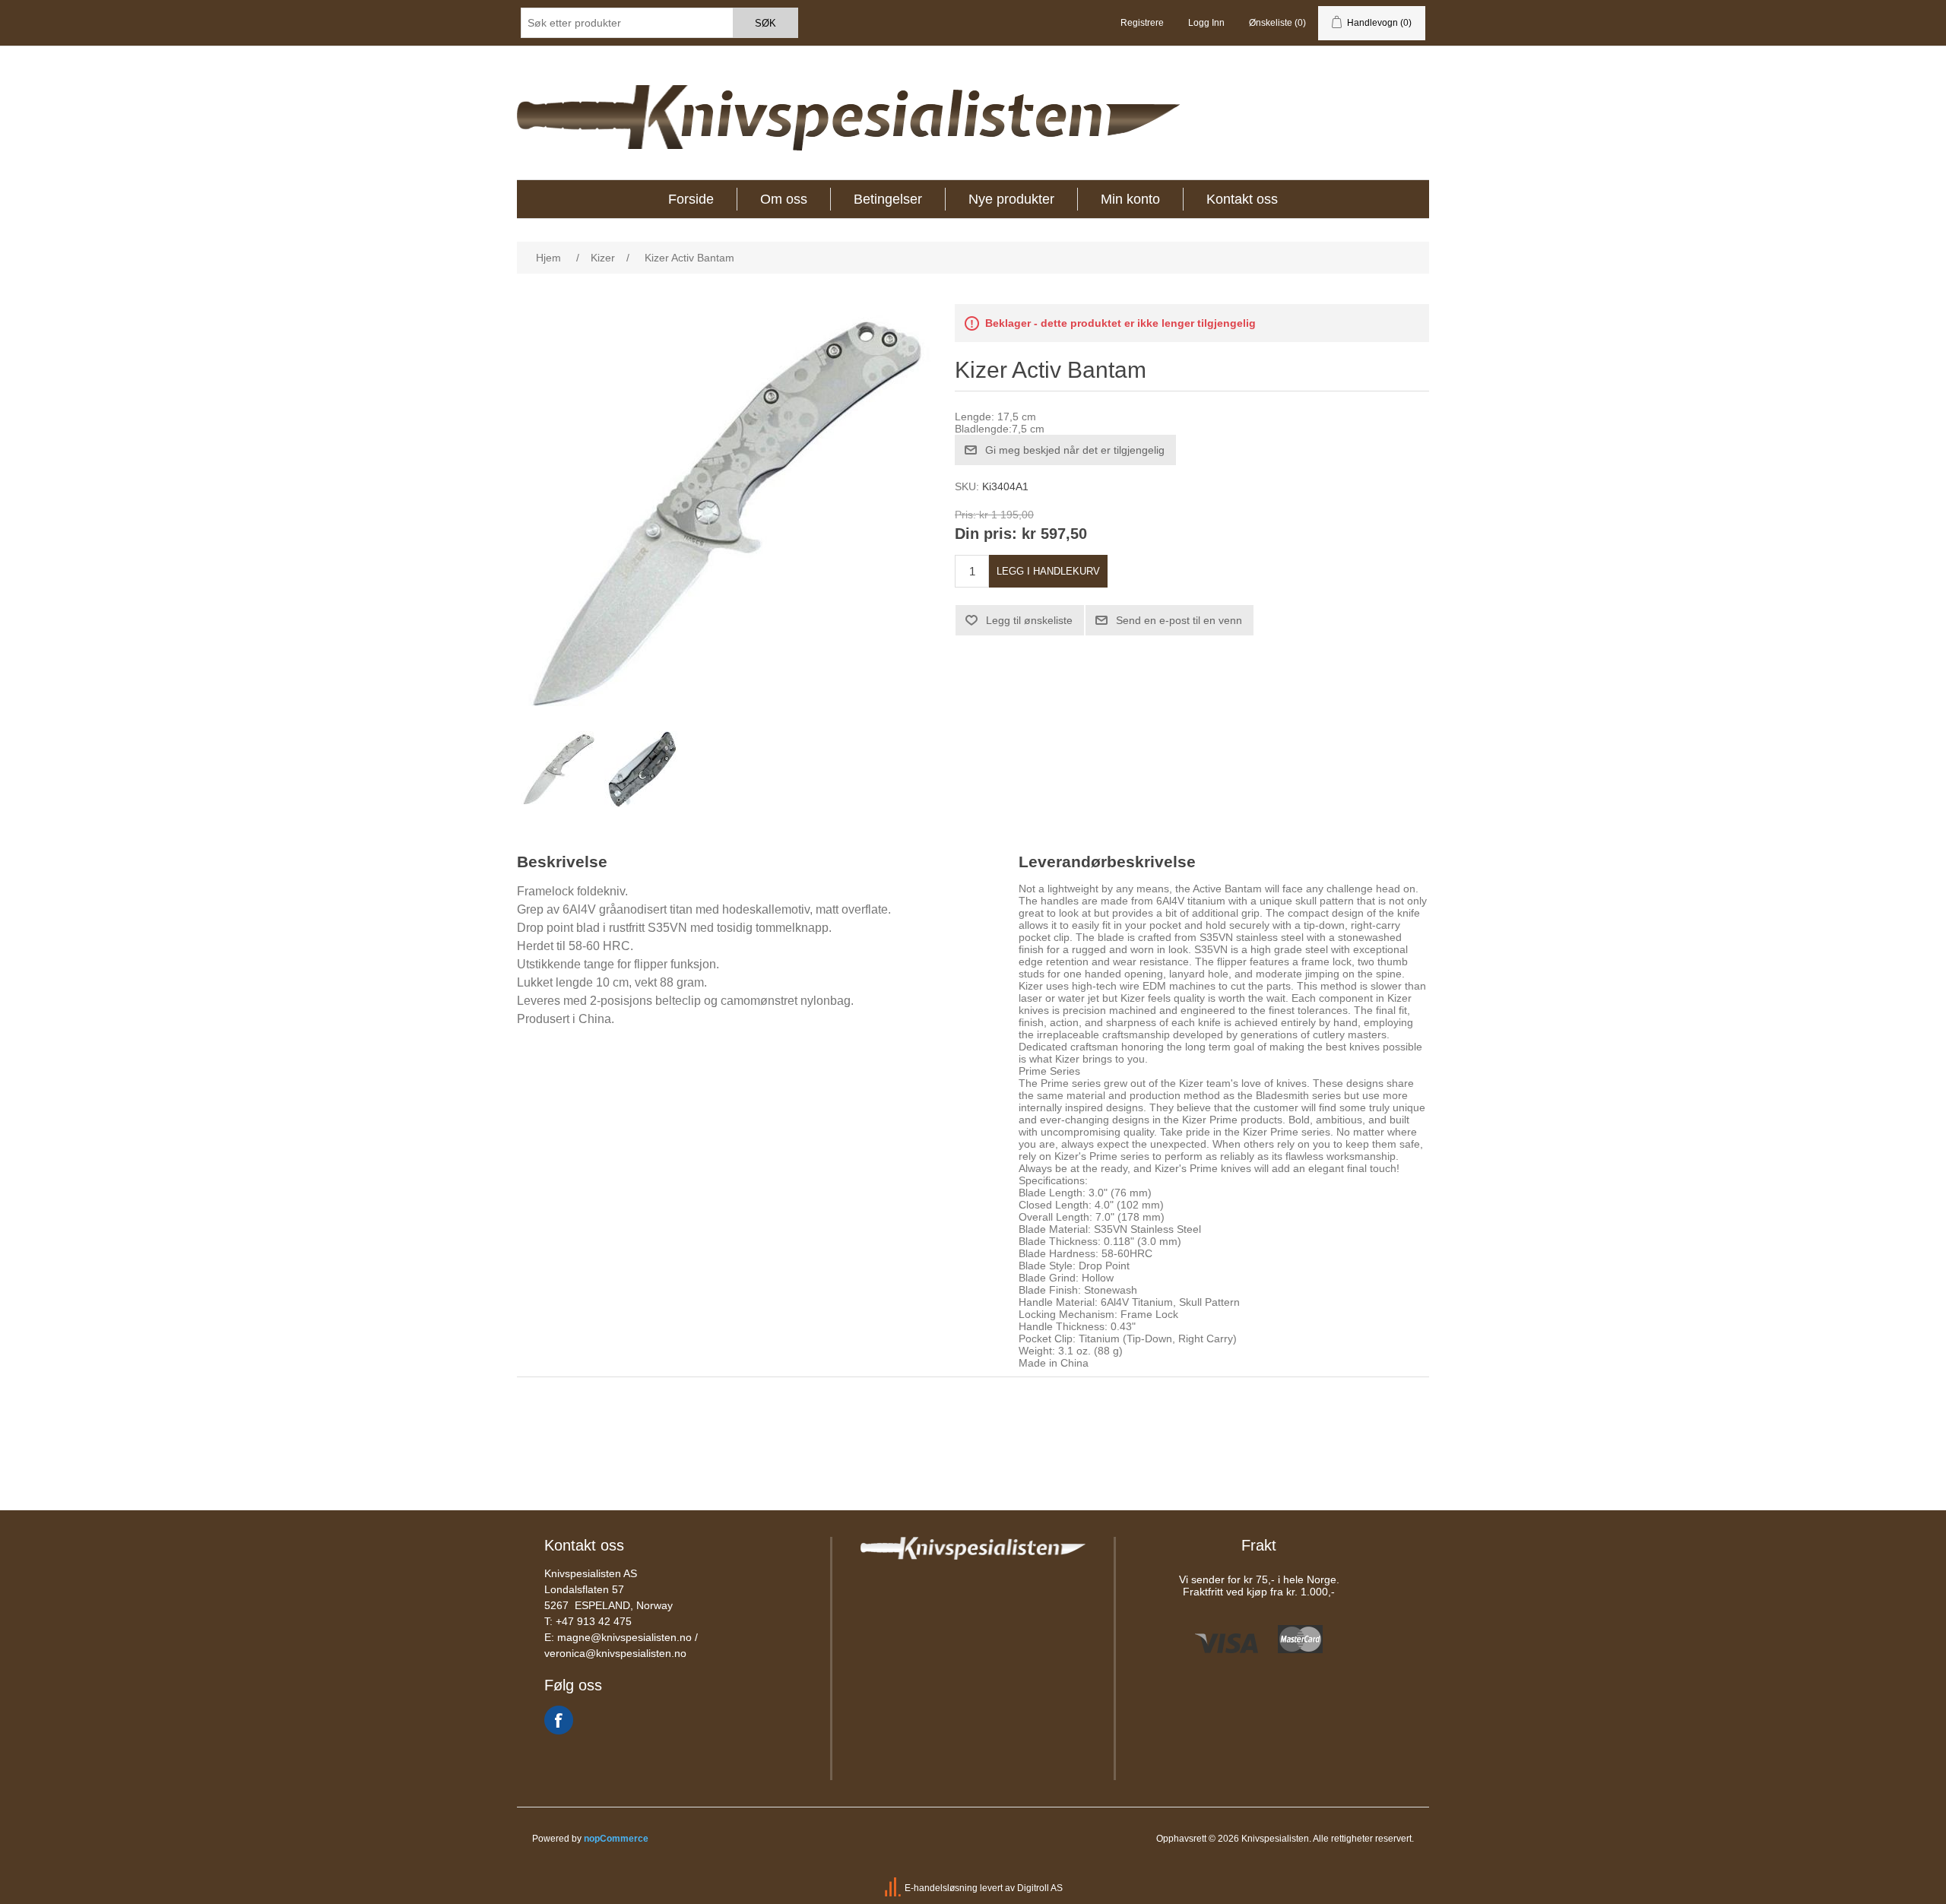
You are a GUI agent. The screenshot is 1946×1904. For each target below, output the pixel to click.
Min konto (1130, 199)
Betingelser (888, 199)
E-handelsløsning (941, 1888)
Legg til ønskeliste (1029, 620)
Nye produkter (1011, 199)
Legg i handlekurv (1048, 571)
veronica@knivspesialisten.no (615, 1653)
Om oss (784, 199)
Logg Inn (1206, 23)
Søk (765, 23)
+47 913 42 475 (594, 1621)
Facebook (559, 1720)
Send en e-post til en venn (1179, 620)
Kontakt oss (1242, 199)
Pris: (965, 515)
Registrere (1142, 23)
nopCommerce (616, 1839)
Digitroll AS (1040, 1888)
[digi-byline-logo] (894, 1888)
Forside (691, 199)
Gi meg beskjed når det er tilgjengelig (1075, 450)
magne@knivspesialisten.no (624, 1637)
